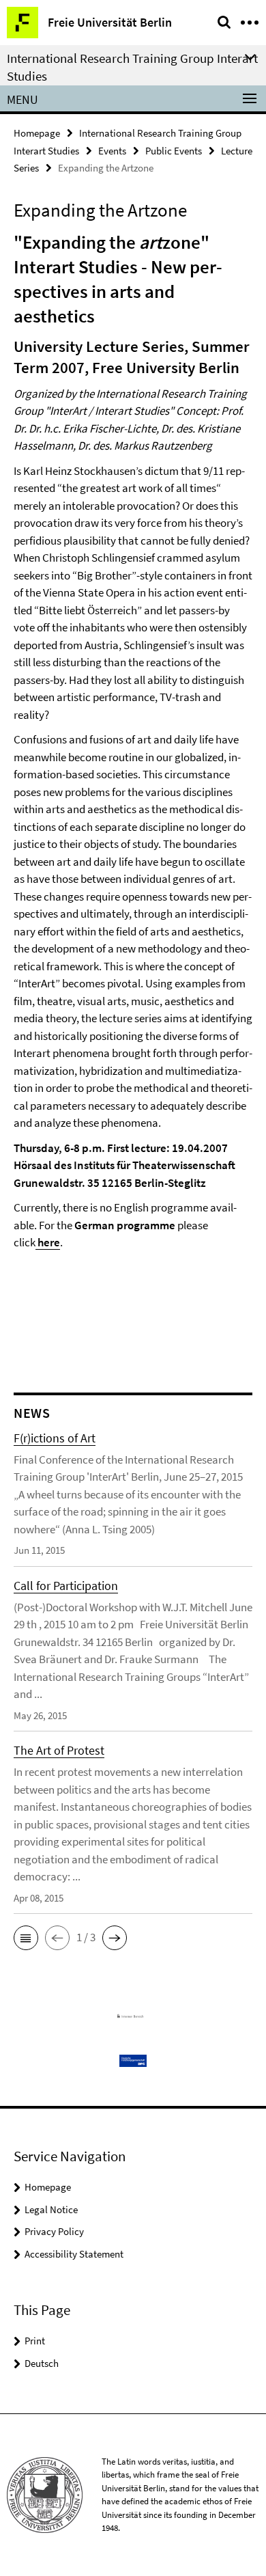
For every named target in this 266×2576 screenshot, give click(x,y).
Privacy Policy (54, 2231)
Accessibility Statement (74, 2254)
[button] (26, 1938)
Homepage (37, 133)
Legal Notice (51, 2209)
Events (112, 151)
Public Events (174, 151)
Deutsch (42, 2363)
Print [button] (35, 2341)
